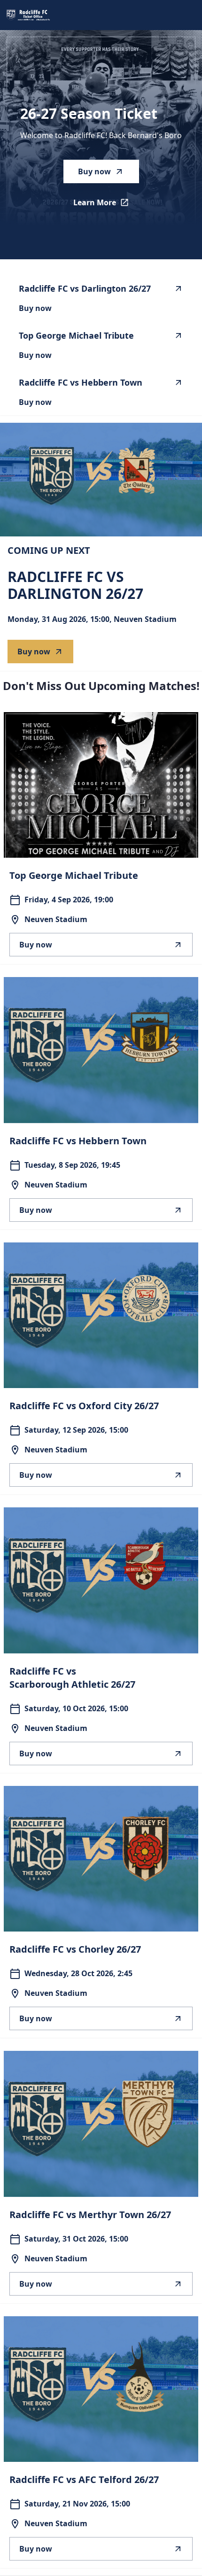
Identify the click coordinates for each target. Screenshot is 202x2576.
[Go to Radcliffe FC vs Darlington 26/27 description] (101, 480)
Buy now (94, 171)
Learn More (106, 205)
